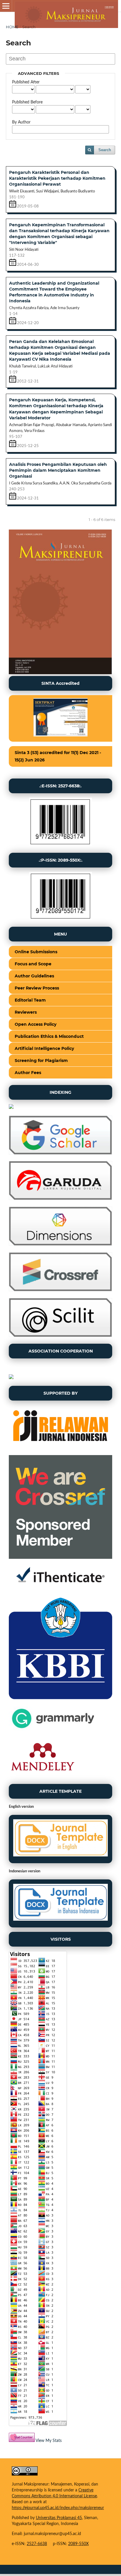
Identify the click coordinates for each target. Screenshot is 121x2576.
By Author (21, 122)
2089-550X (78, 2544)
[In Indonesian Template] (60, 1903)
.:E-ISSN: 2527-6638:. (60, 786)
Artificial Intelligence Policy (44, 1048)
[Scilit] (60, 1336)
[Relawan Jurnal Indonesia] (60, 1447)
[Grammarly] (53, 1730)
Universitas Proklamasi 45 (59, 2518)
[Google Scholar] (60, 1153)
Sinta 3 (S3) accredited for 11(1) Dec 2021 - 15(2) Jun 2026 (58, 756)
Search (105, 150)
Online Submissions (36, 952)
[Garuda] (60, 1199)
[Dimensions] (60, 1244)
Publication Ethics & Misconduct (49, 1036)
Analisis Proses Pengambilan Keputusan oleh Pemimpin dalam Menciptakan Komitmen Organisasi (58, 470)
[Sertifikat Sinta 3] (60, 719)
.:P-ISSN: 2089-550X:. (61, 860)
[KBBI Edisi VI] (60, 1699)
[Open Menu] (6, 6)
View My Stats (49, 2441)
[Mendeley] (43, 1776)
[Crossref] (60, 1290)
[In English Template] (60, 1839)
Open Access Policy (36, 1024)
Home (12, 27)
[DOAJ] (11, 1108)
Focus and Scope (33, 964)
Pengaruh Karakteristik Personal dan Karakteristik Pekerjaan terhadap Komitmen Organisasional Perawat (57, 178)
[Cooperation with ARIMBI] (11, 1378)
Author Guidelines (34, 976)
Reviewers (26, 1012)
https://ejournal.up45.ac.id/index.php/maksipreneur (58, 2508)
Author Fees (28, 1073)
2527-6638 (37, 2544)
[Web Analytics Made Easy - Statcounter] (22, 2441)
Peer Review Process (37, 988)
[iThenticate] (60, 1589)
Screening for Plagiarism (41, 1061)
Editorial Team (30, 1000)
